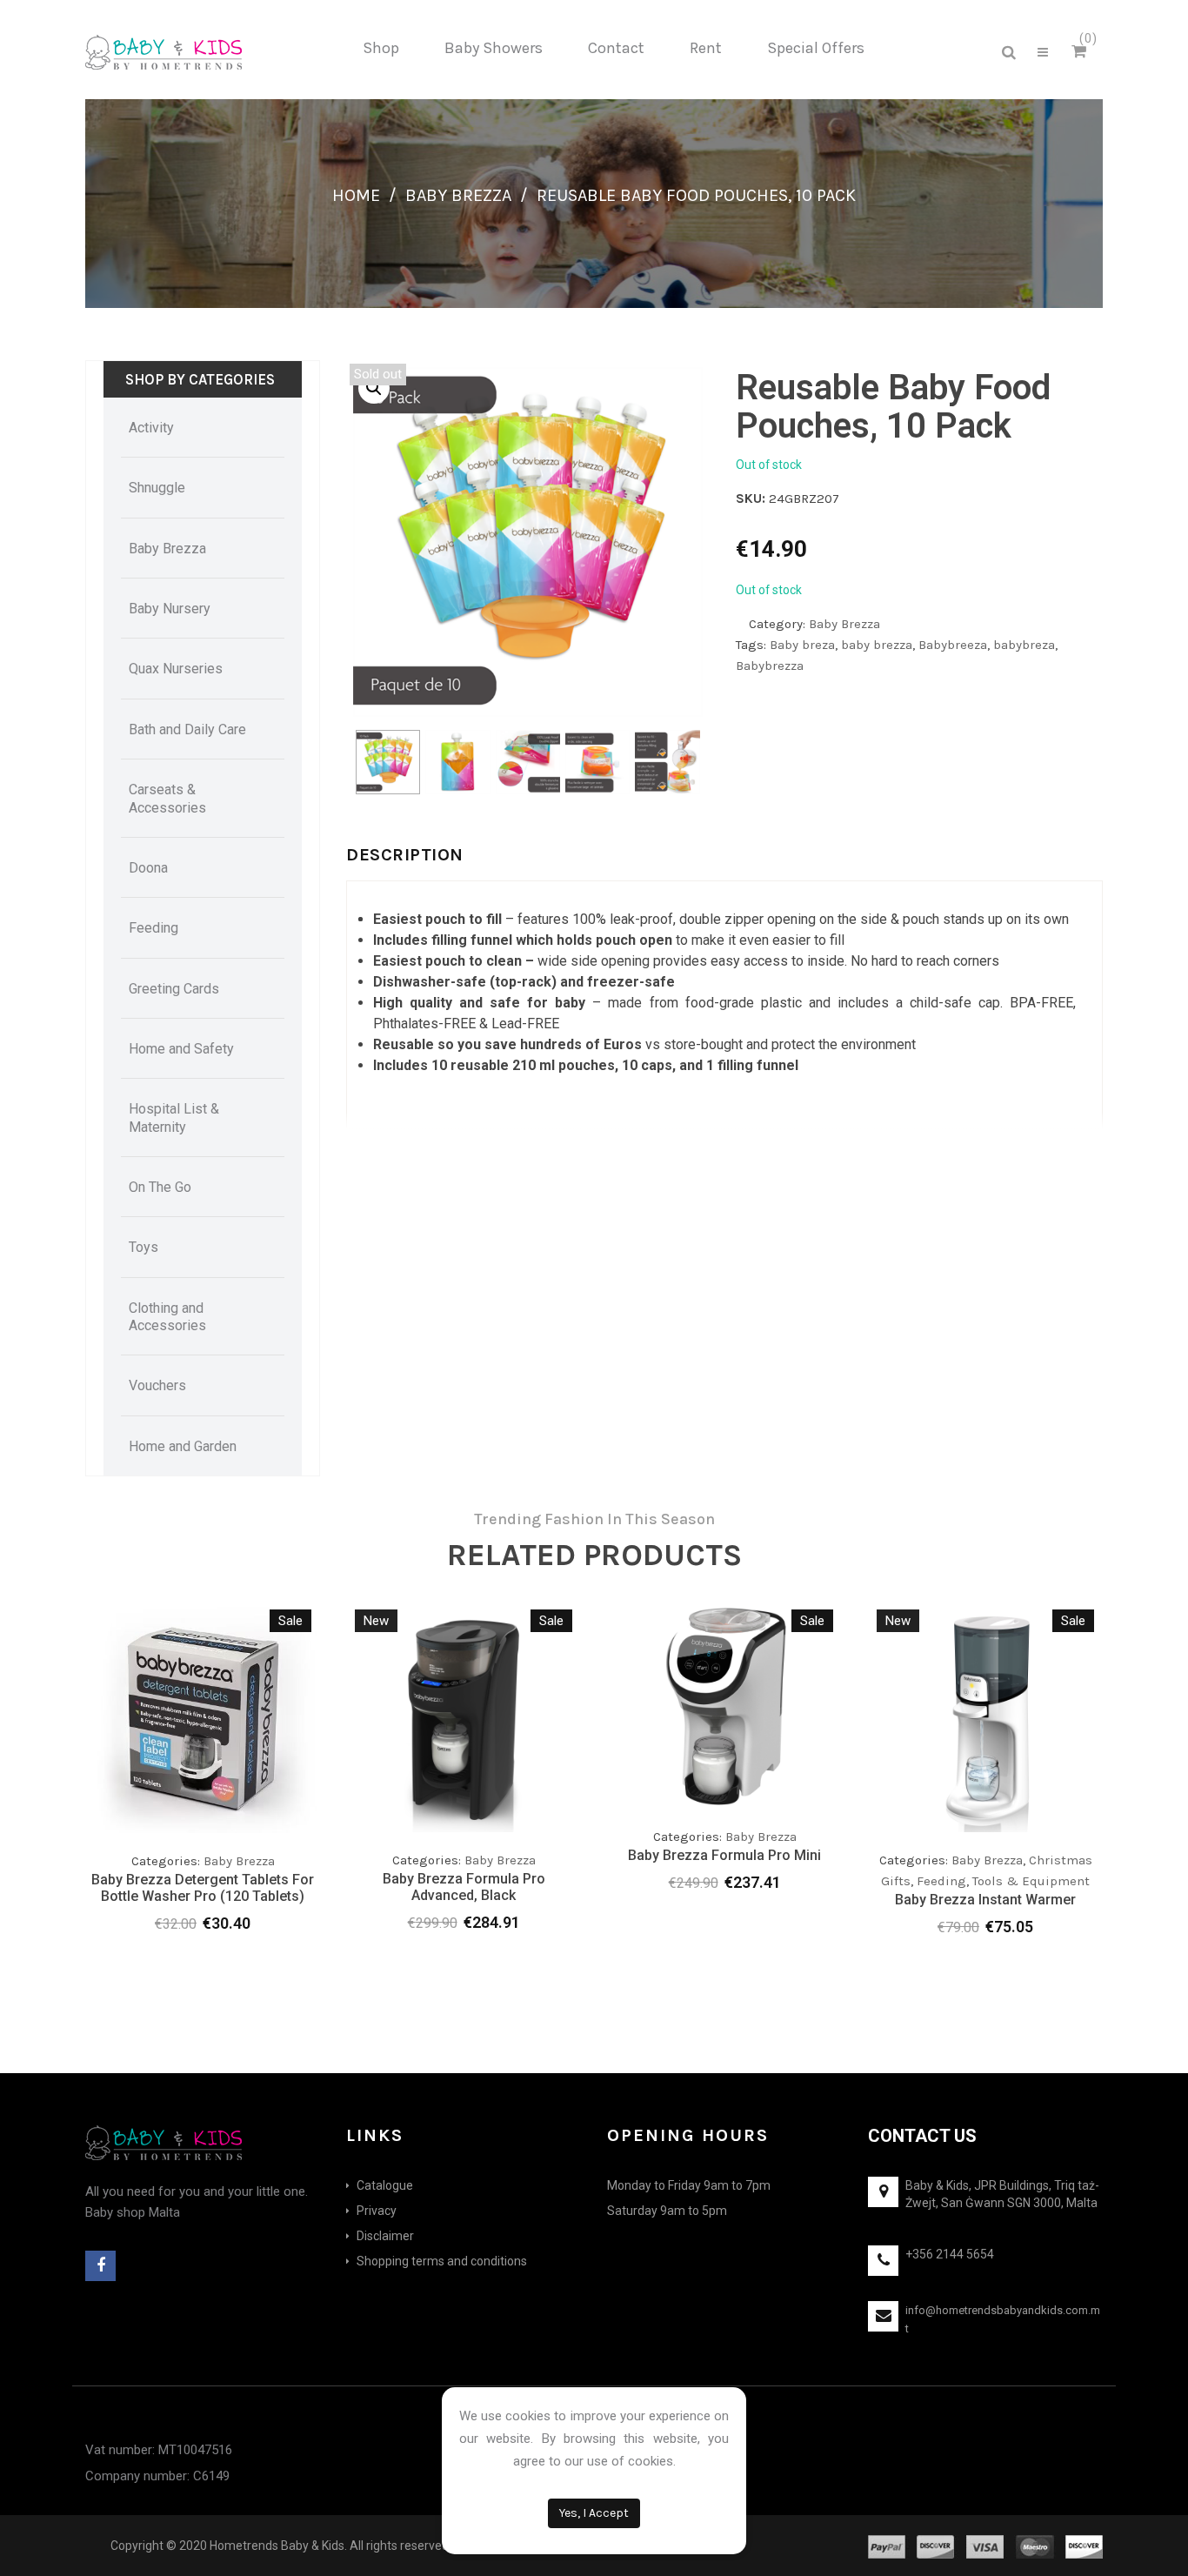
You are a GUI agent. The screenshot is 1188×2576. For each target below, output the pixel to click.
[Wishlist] (268, 1797)
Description (405, 855)
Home (356, 195)
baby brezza (877, 645)
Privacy (377, 2211)
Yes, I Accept (594, 2513)
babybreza (1024, 645)
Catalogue (385, 2185)
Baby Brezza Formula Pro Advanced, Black (464, 1887)
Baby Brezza (458, 195)
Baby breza (802, 645)
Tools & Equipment (1031, 1881)
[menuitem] (381, 49)
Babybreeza (953, 645)
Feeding (941, 1881)
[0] (1081, 52)
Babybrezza (770, 666)
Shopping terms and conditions (442, 2261)
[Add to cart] (233, 1792)
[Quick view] (303, 1792)
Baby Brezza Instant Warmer (985, 1900)
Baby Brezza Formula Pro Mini (724, 1855)
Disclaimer (385, 2236)
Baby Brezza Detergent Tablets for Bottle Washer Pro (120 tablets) (203, 1888)
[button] (374, 388)
